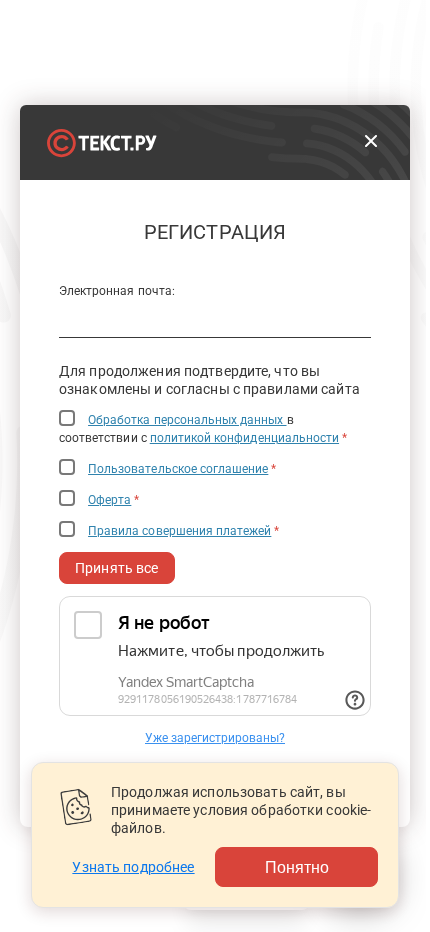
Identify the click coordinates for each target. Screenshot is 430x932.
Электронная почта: (117, 291)
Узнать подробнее (133, 867)
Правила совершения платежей (179, 531)
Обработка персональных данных (187, 420)
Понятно (297, 866)
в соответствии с (203, 429)
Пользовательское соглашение (178, 469)
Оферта (109, 500)
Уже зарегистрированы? (215, 738)
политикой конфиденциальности (244, 438)
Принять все (117, 568)
